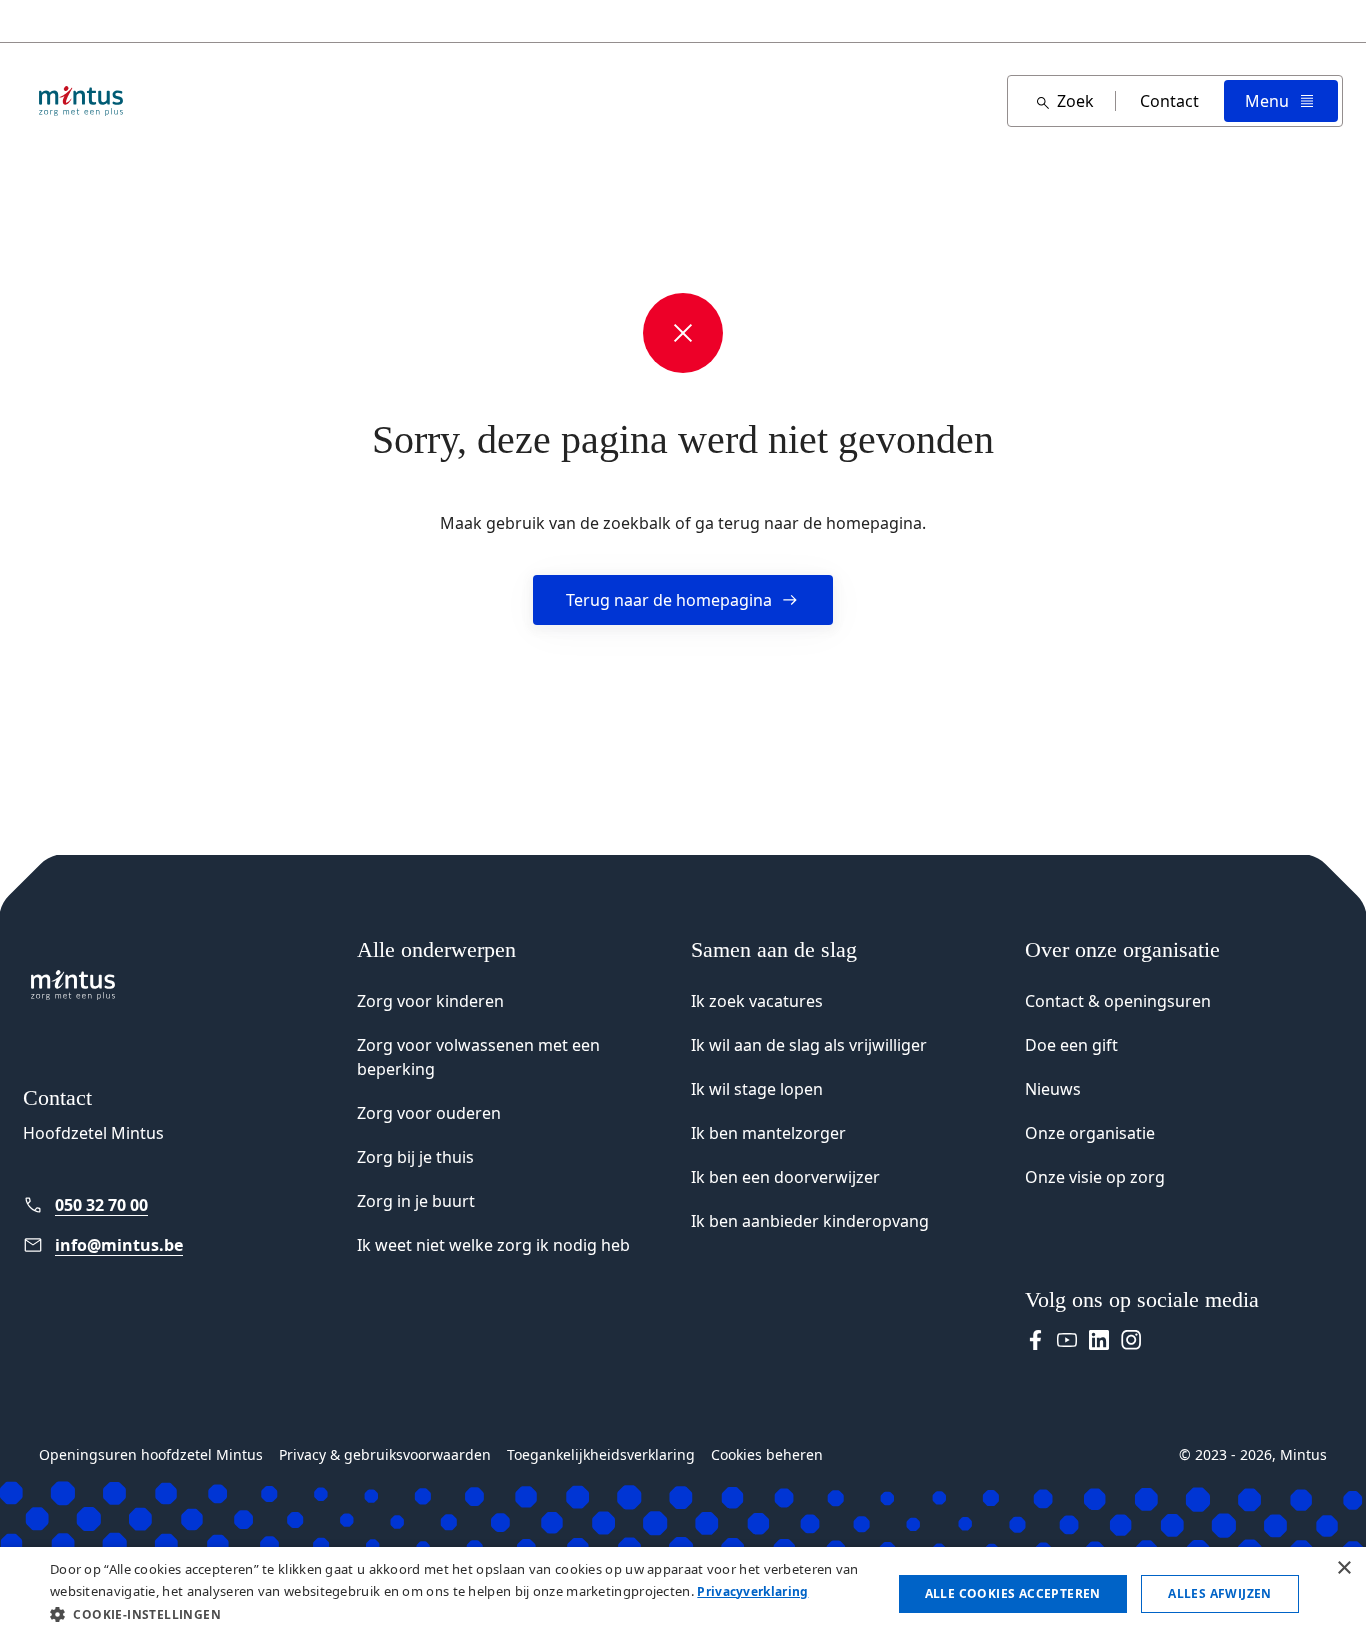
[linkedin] (1099, 1340)
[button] (458, 1614)
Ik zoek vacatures (757, 1001)
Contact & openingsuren (1118, 1001)
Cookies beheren (767, 1454)
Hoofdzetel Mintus (93, 1133)
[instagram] (1131, 1340)
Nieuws (1053, 1089)
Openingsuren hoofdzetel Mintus (151, 1454)
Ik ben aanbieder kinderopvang (810, 1221)
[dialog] (683, 1594)
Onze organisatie (1090, 1133)
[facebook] (1035, 1340)
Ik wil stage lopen (757, 1089)
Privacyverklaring (752, 1591)
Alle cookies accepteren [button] (1013, 1593)
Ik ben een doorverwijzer (785, 1177)
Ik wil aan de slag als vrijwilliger (809, 1045)
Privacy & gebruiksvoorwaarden (385, 1454)
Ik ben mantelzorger (768, 1133)
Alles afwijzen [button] (1220, 1593)
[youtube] (1067, 1340)
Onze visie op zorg (1095, 1177)
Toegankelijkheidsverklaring (601, 1454)
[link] (182, 1205)
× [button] (1343, 1568)
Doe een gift (1071, 1045)
